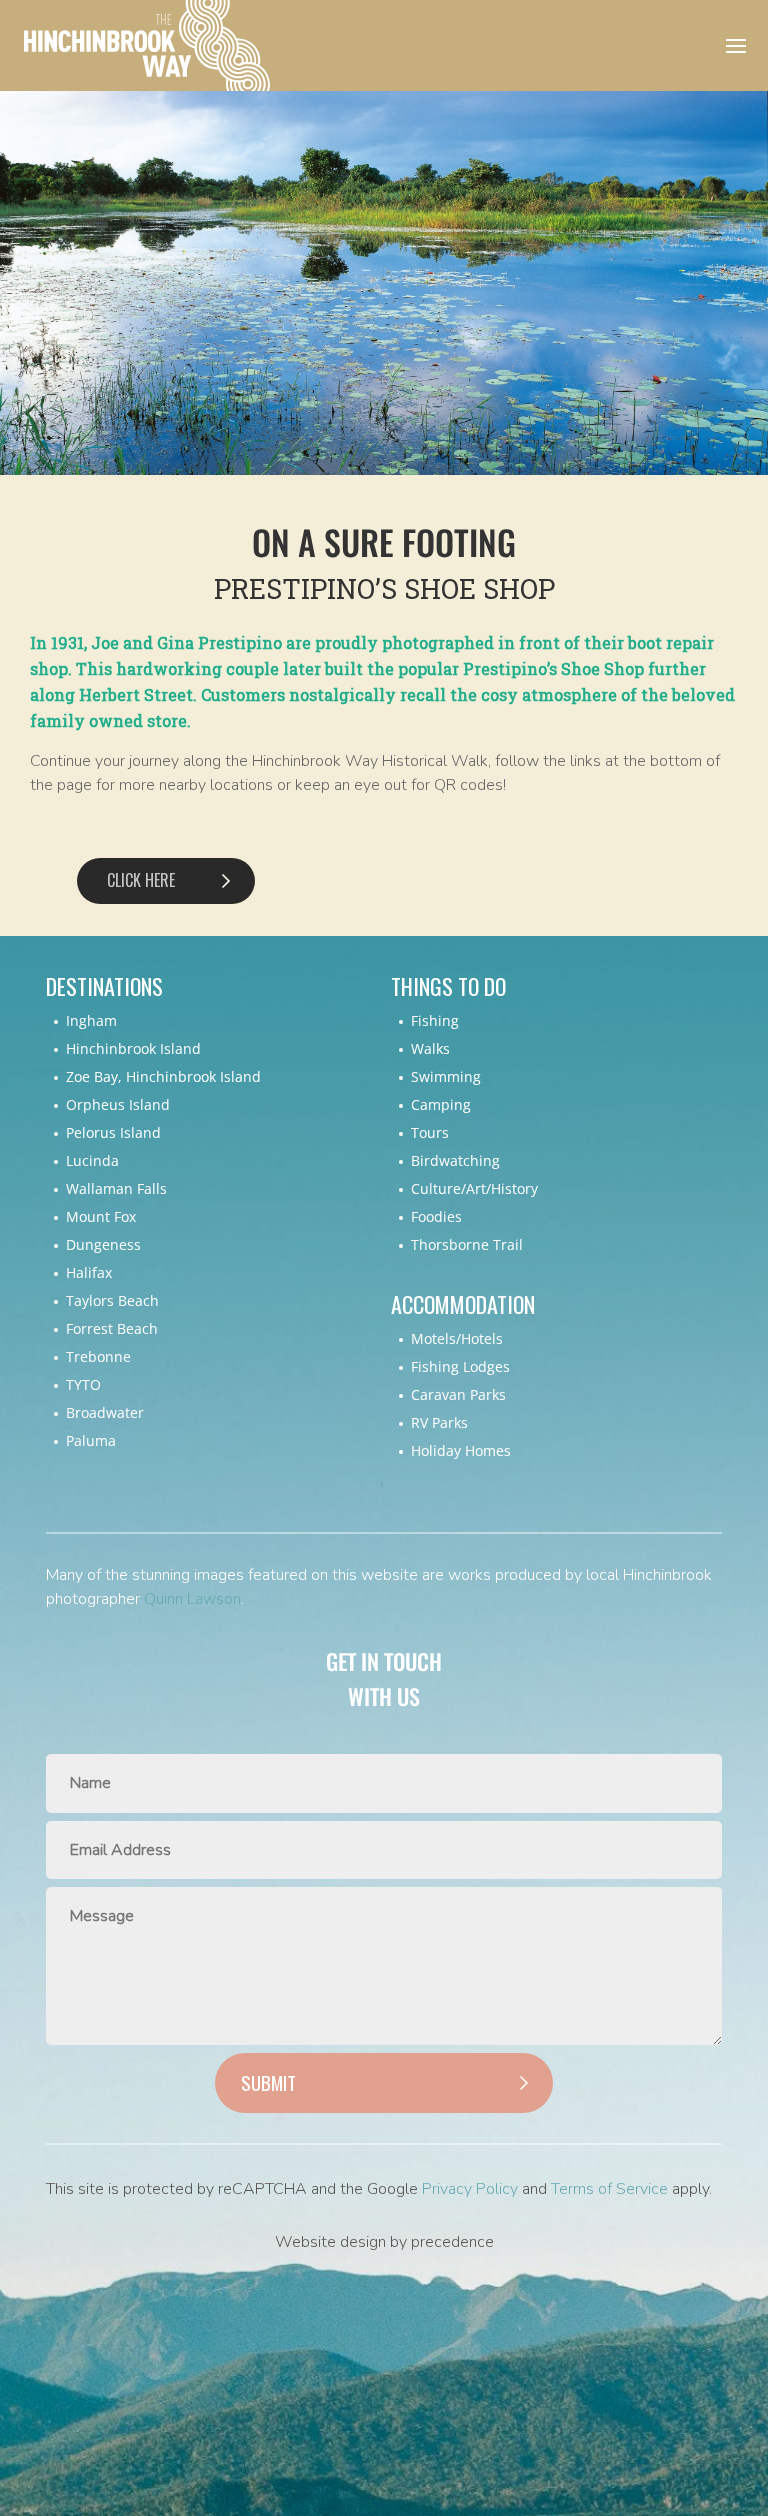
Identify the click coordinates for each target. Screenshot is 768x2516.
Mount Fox (101, 1216)
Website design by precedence (384, 2242)
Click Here (141, 880)
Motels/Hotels (457, 1338)
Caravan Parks (458, 1394)
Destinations (104, 986)
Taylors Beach (112, 1300)
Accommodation (463, 1304)
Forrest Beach (112, 1328)
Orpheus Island (118, 1104)
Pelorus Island (113, 1132)
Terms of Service (609, 2189)
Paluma (91, 1440)
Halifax (89, 1272)
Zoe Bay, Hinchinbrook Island (163, 1076)
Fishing (435, 1020)
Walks (430, 1048)
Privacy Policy (470, 2189)
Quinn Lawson (192, 1599)
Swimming (446, 1076)
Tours (430, 1132)
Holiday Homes (461, 1450)
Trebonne (98, 1356)
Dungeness (103, 1244)
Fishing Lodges (460, 1366)
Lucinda (92, 1160)
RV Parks (439, 1422)
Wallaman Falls (116, 1188)
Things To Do (448, 986)
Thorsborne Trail (467, 1244)
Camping (441, 1104)
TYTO (83, 1384)
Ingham (91, 1020)
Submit (268, 2082)
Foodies (436, 1216)
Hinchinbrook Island (133, 1048)
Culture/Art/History (474, 1188)
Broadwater (105, 1412)
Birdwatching (455, 1160)
